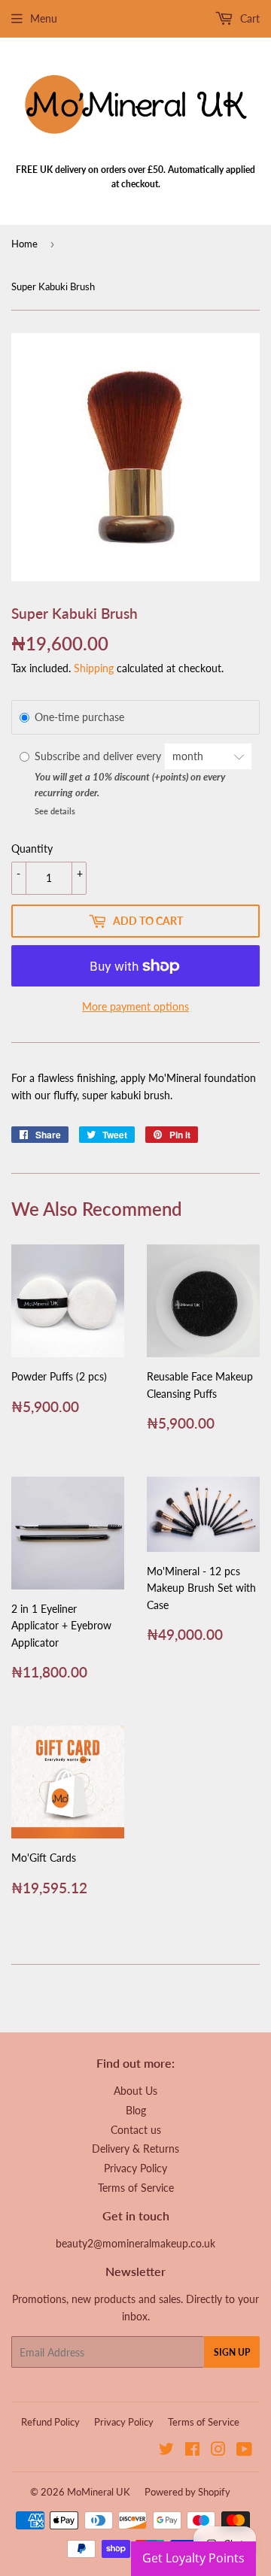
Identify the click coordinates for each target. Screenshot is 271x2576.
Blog (136, 2110)
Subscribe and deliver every (99, 756)
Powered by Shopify (187, 2492)
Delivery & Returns (135, 2149)
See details (55, 811)
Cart (248, 18)
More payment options (135, 1006)
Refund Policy (50, 2422)
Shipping (94, 668)
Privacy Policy (135, 2168)
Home (24, 244)
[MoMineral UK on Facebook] (192, 2451)
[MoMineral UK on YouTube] (244, 2451)
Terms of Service (136, 2188)
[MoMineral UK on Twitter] (166, 2451)
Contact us (136, 2130)
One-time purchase (79, 717)
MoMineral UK (99, 2492)
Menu (44, 18)
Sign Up (232, 2352)
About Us (135, 2091)
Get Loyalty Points (193, 2558)
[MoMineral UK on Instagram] (218, 2451)
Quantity (32, 849)
